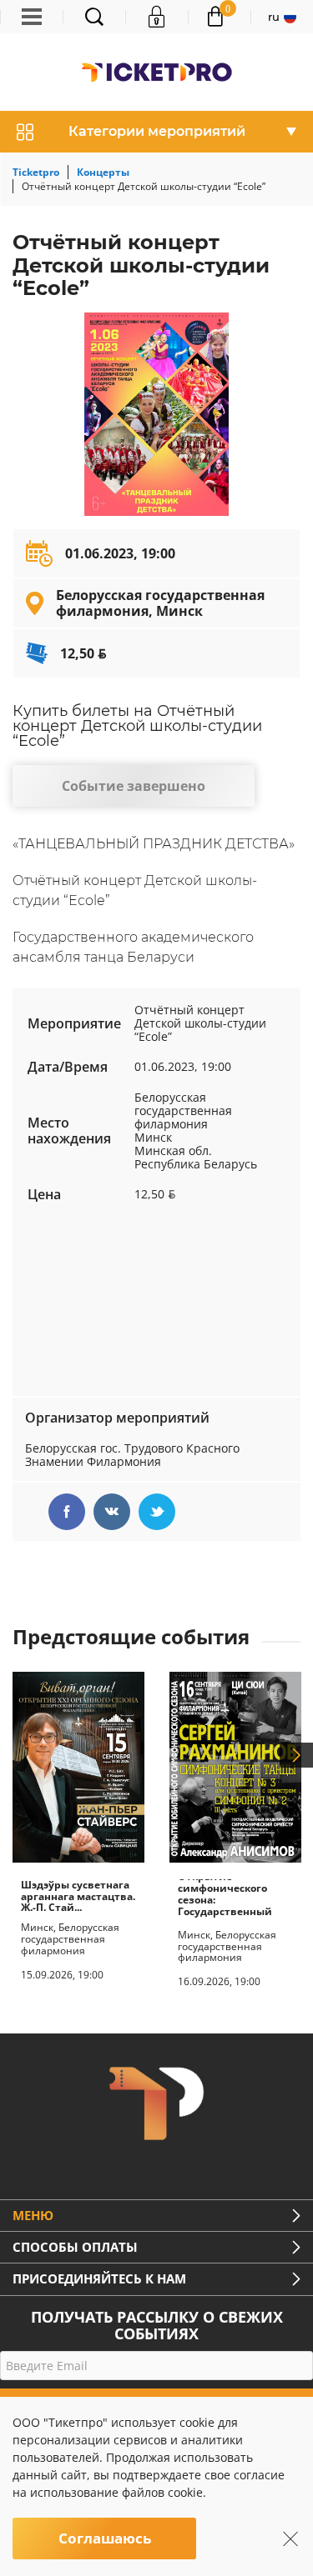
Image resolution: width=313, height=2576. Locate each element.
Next (296, 1755)
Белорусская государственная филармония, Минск (160, 603)
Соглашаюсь (105, 2538)
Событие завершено (134, 786)
